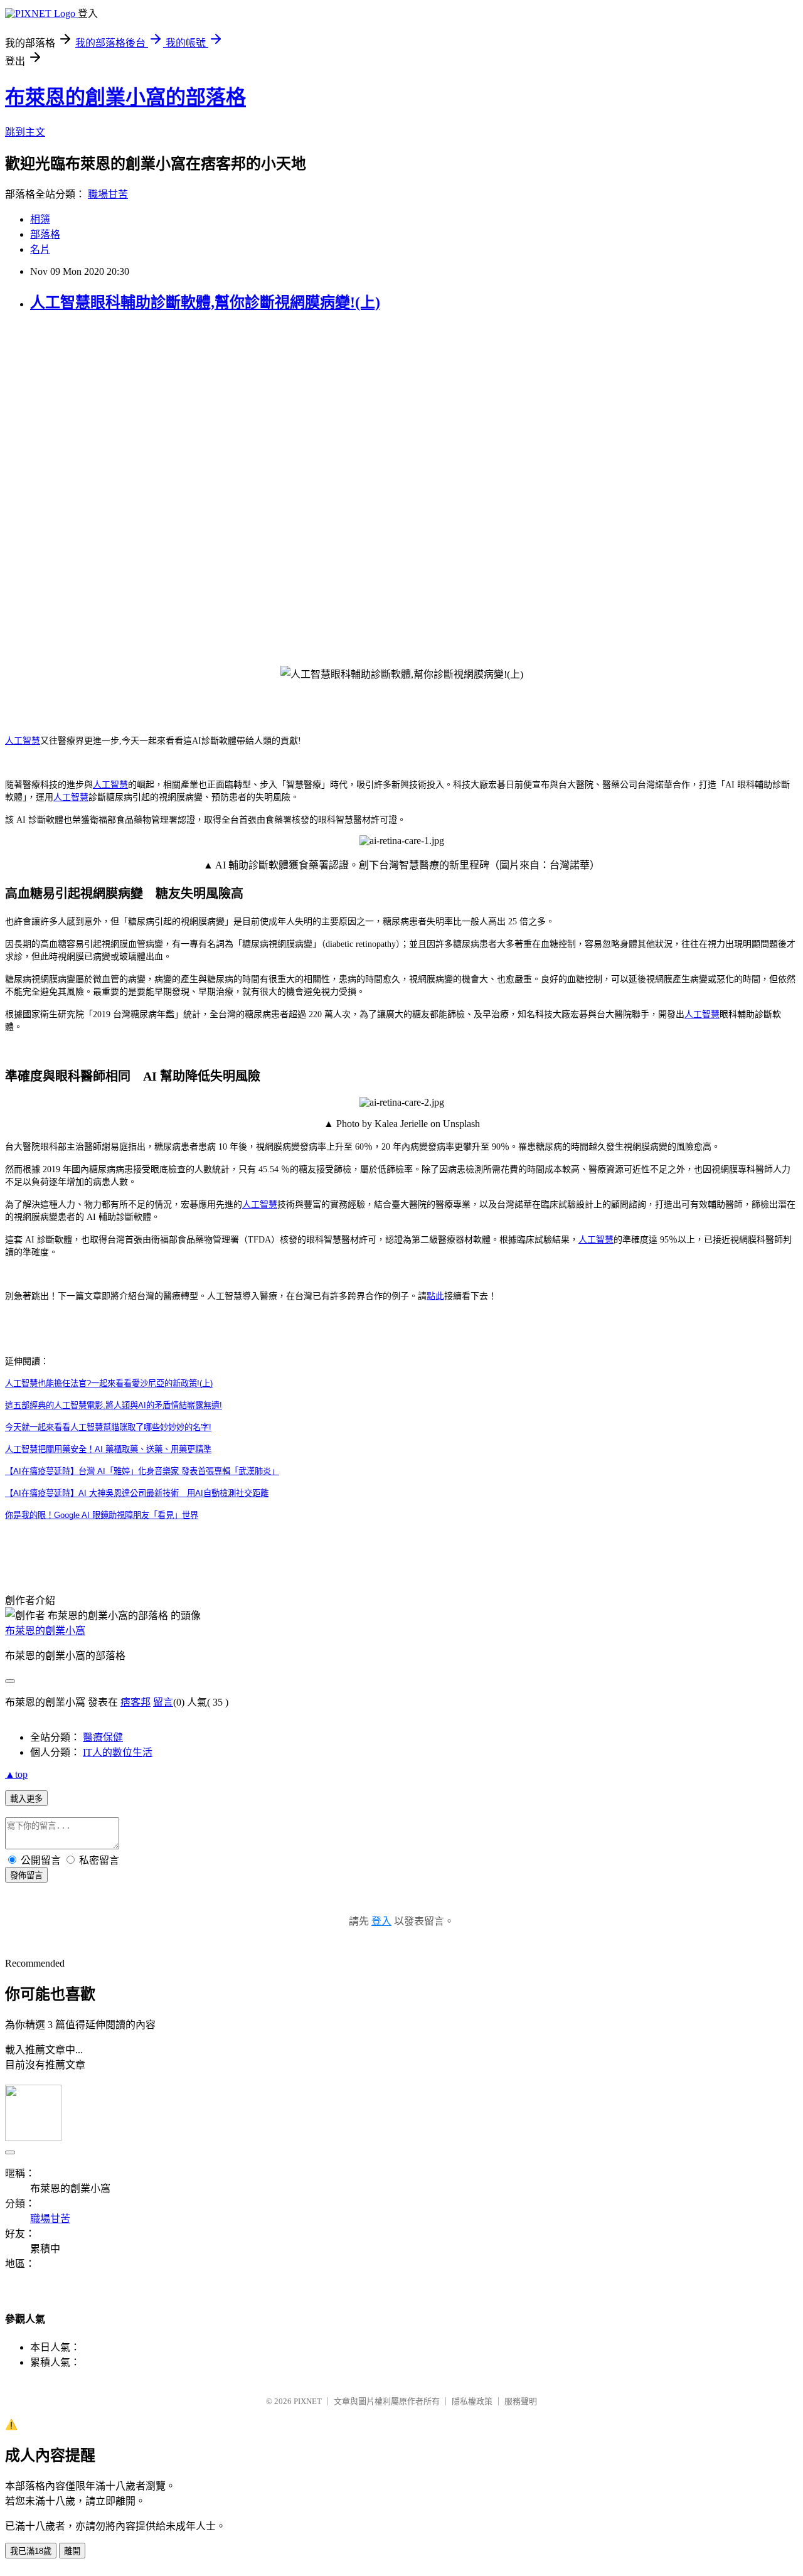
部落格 (45, 234)
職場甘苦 (108, 194)
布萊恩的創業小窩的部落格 (125, 97)
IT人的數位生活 (118, 1752)
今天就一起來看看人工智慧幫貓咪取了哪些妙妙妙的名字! (108, 1427)
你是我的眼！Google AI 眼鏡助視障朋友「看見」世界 (102, 1515)
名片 (40, 249)
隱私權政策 (472, 2401)
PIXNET (308, 2401)
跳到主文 (25, 132)
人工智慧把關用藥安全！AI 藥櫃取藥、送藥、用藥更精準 (108, 1449)
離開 (72, 2551)
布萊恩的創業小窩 (45, 1631)
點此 (435, 1296)
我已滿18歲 (31, 2551)
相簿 (40, 219)
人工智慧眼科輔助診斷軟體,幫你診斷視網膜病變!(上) (205, 302)
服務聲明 (521, 2401)
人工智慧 (23, 741)
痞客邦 (136, 1702)
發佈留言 (26, 1875)
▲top (16, 1774)
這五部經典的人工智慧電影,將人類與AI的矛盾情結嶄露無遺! (114, 1405)
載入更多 (26, 1799)
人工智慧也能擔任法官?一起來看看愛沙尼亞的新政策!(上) (109, 1383)
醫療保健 (103, 1737)
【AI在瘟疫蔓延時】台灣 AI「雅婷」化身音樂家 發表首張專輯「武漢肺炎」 (142, 1471)
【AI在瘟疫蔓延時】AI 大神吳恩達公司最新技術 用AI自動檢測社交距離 (137, 1493)
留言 (163, 1702)
